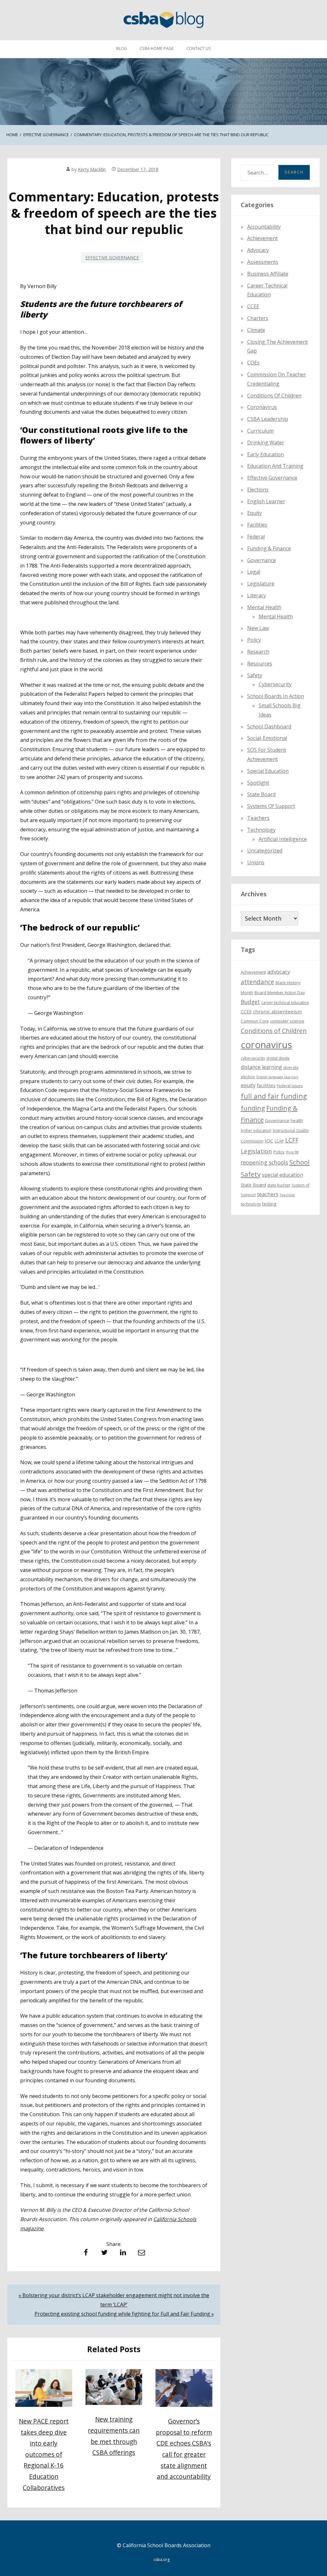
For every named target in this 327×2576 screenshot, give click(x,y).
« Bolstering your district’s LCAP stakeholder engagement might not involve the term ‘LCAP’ (114, 2300)
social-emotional (267, 738)
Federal (256, 537)
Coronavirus (262, 407)
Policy (254, 640)
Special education (268, 771)
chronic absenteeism (277, 1011)
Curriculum (260, 431)
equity (255, 513)
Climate (256, 330)
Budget (250, 1002)
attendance (258, 982)
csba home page (157, 48)
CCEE (253, 306)
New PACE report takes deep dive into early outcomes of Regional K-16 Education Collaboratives (44, 2454)
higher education (256, 1131)
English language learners (277, 1077)
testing (269, 1204)
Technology (261, 830)
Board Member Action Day (280, 993)
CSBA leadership (268, 419)
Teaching (287, 1195)
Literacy (257, 595)
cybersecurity (275, 684)
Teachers (258, 818)
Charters (258, 318)
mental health (264, 607)
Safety (255, 675)
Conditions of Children (274, 396)
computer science (287, 1021)
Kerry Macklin (92, 169)
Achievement (262, 238)
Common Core (255, 1021)
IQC (269, 1141)
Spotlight (258, 783)
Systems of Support (271, 806)
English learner (266, 501)
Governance (262, 560)
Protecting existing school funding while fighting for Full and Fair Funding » (124, 2314)
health (297, 1120)
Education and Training (275, 466)
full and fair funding (274, 1096)
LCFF (292, 1140)
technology (251, 1204)
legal (254, 572)
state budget (279, 1185)
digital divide (278, 1058)
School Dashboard (269, 726)
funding (253, 1108)
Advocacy (258, 250)
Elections (258, 490)
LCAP (279, 1141)
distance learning (261, 1067)
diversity (291, 1068)
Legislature (261, 584)
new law (258, 628)
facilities (257, 525)
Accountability (264, 227)
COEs (253, 363)
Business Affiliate (268, 274)
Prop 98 (292, 1152)
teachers (268, 1194)
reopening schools (264, 1162)
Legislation (256, 1151)
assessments (263, 262)
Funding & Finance (269, 548)
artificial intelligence (283, 839)
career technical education (285, 1003)
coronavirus (266, 1045)
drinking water (266, 443)
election (248, 1077)
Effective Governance (112, 258)
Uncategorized (265, 851)
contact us (199, 48)
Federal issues (290, 1086)
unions (256, 862)
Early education (266, 454)
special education (282, 1175)
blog (122, 48)
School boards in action (276, 696)
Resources (260, 664)
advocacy (279, 972)
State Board (261, 794)
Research (258, 652)
